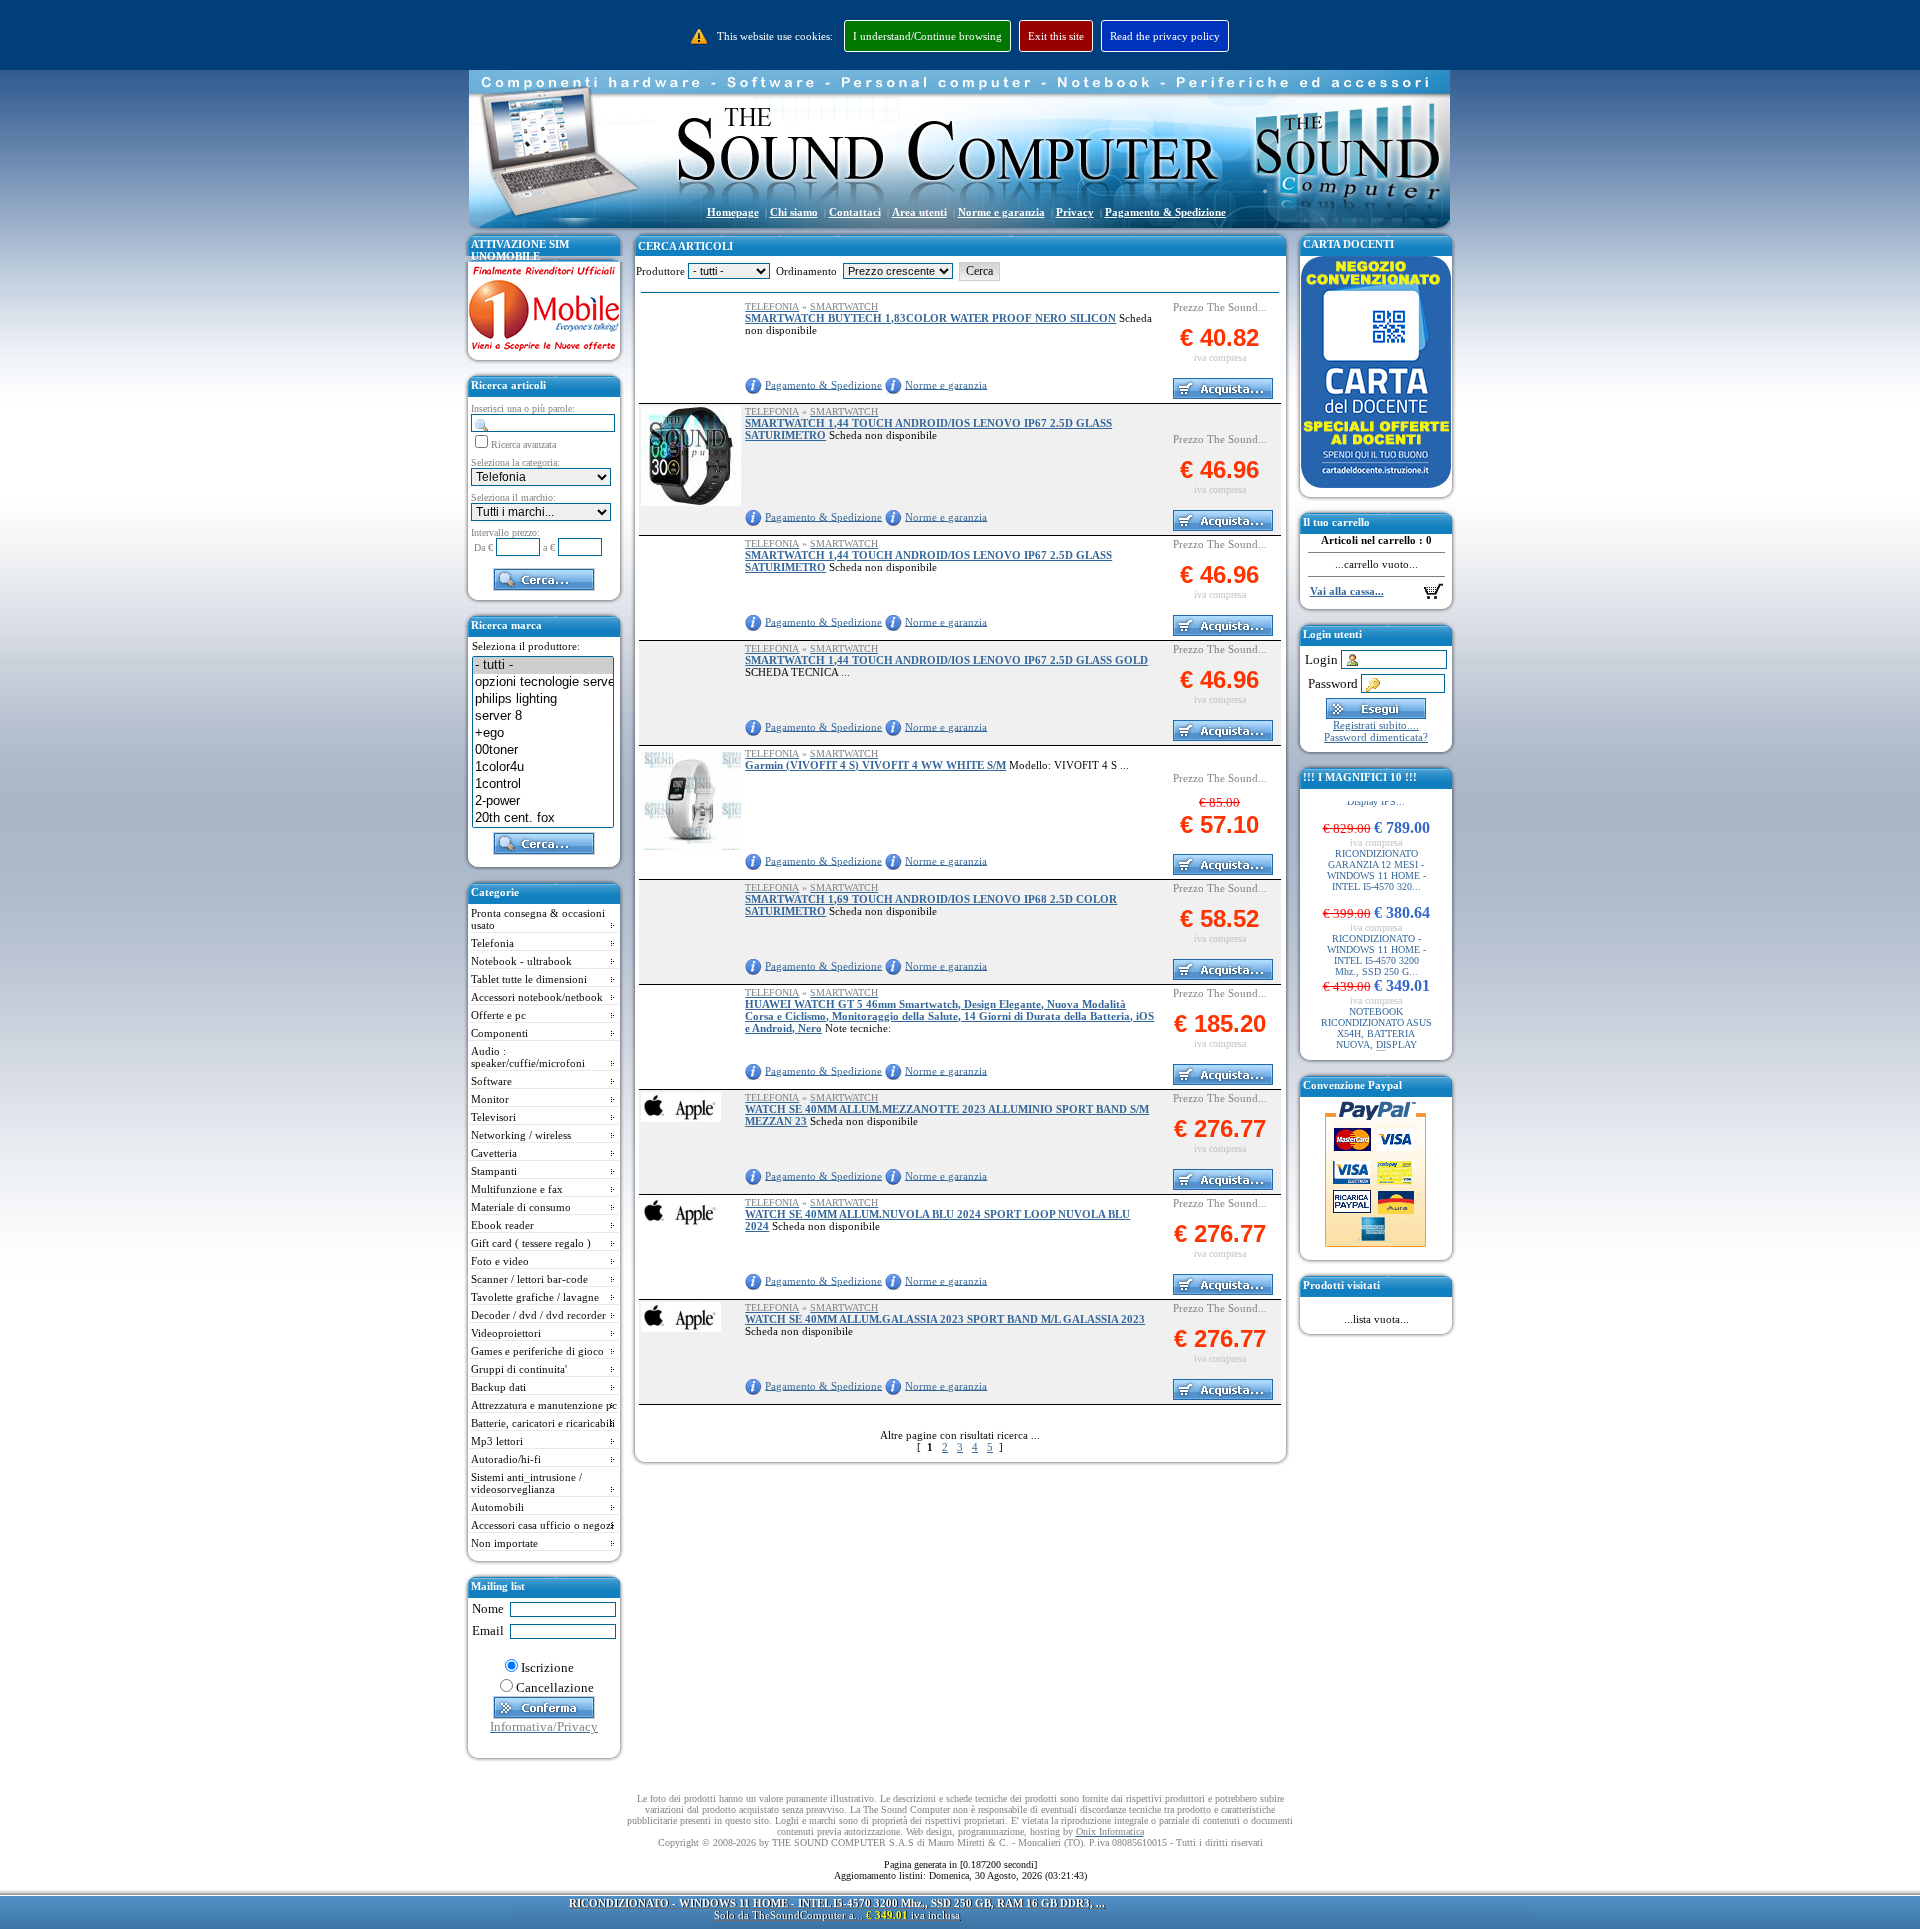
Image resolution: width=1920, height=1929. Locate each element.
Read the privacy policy (1165, 36)
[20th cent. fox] (543, 818)
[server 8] (543, 716)
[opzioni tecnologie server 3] (543, 682)
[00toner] (543, 750)
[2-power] (543, 801)
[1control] (543, 784)
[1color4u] (543, 767)
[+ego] (543, 733)
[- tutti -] (543, 665)
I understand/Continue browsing (927, 36)
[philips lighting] (543, 699)
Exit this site (1056, 36)
